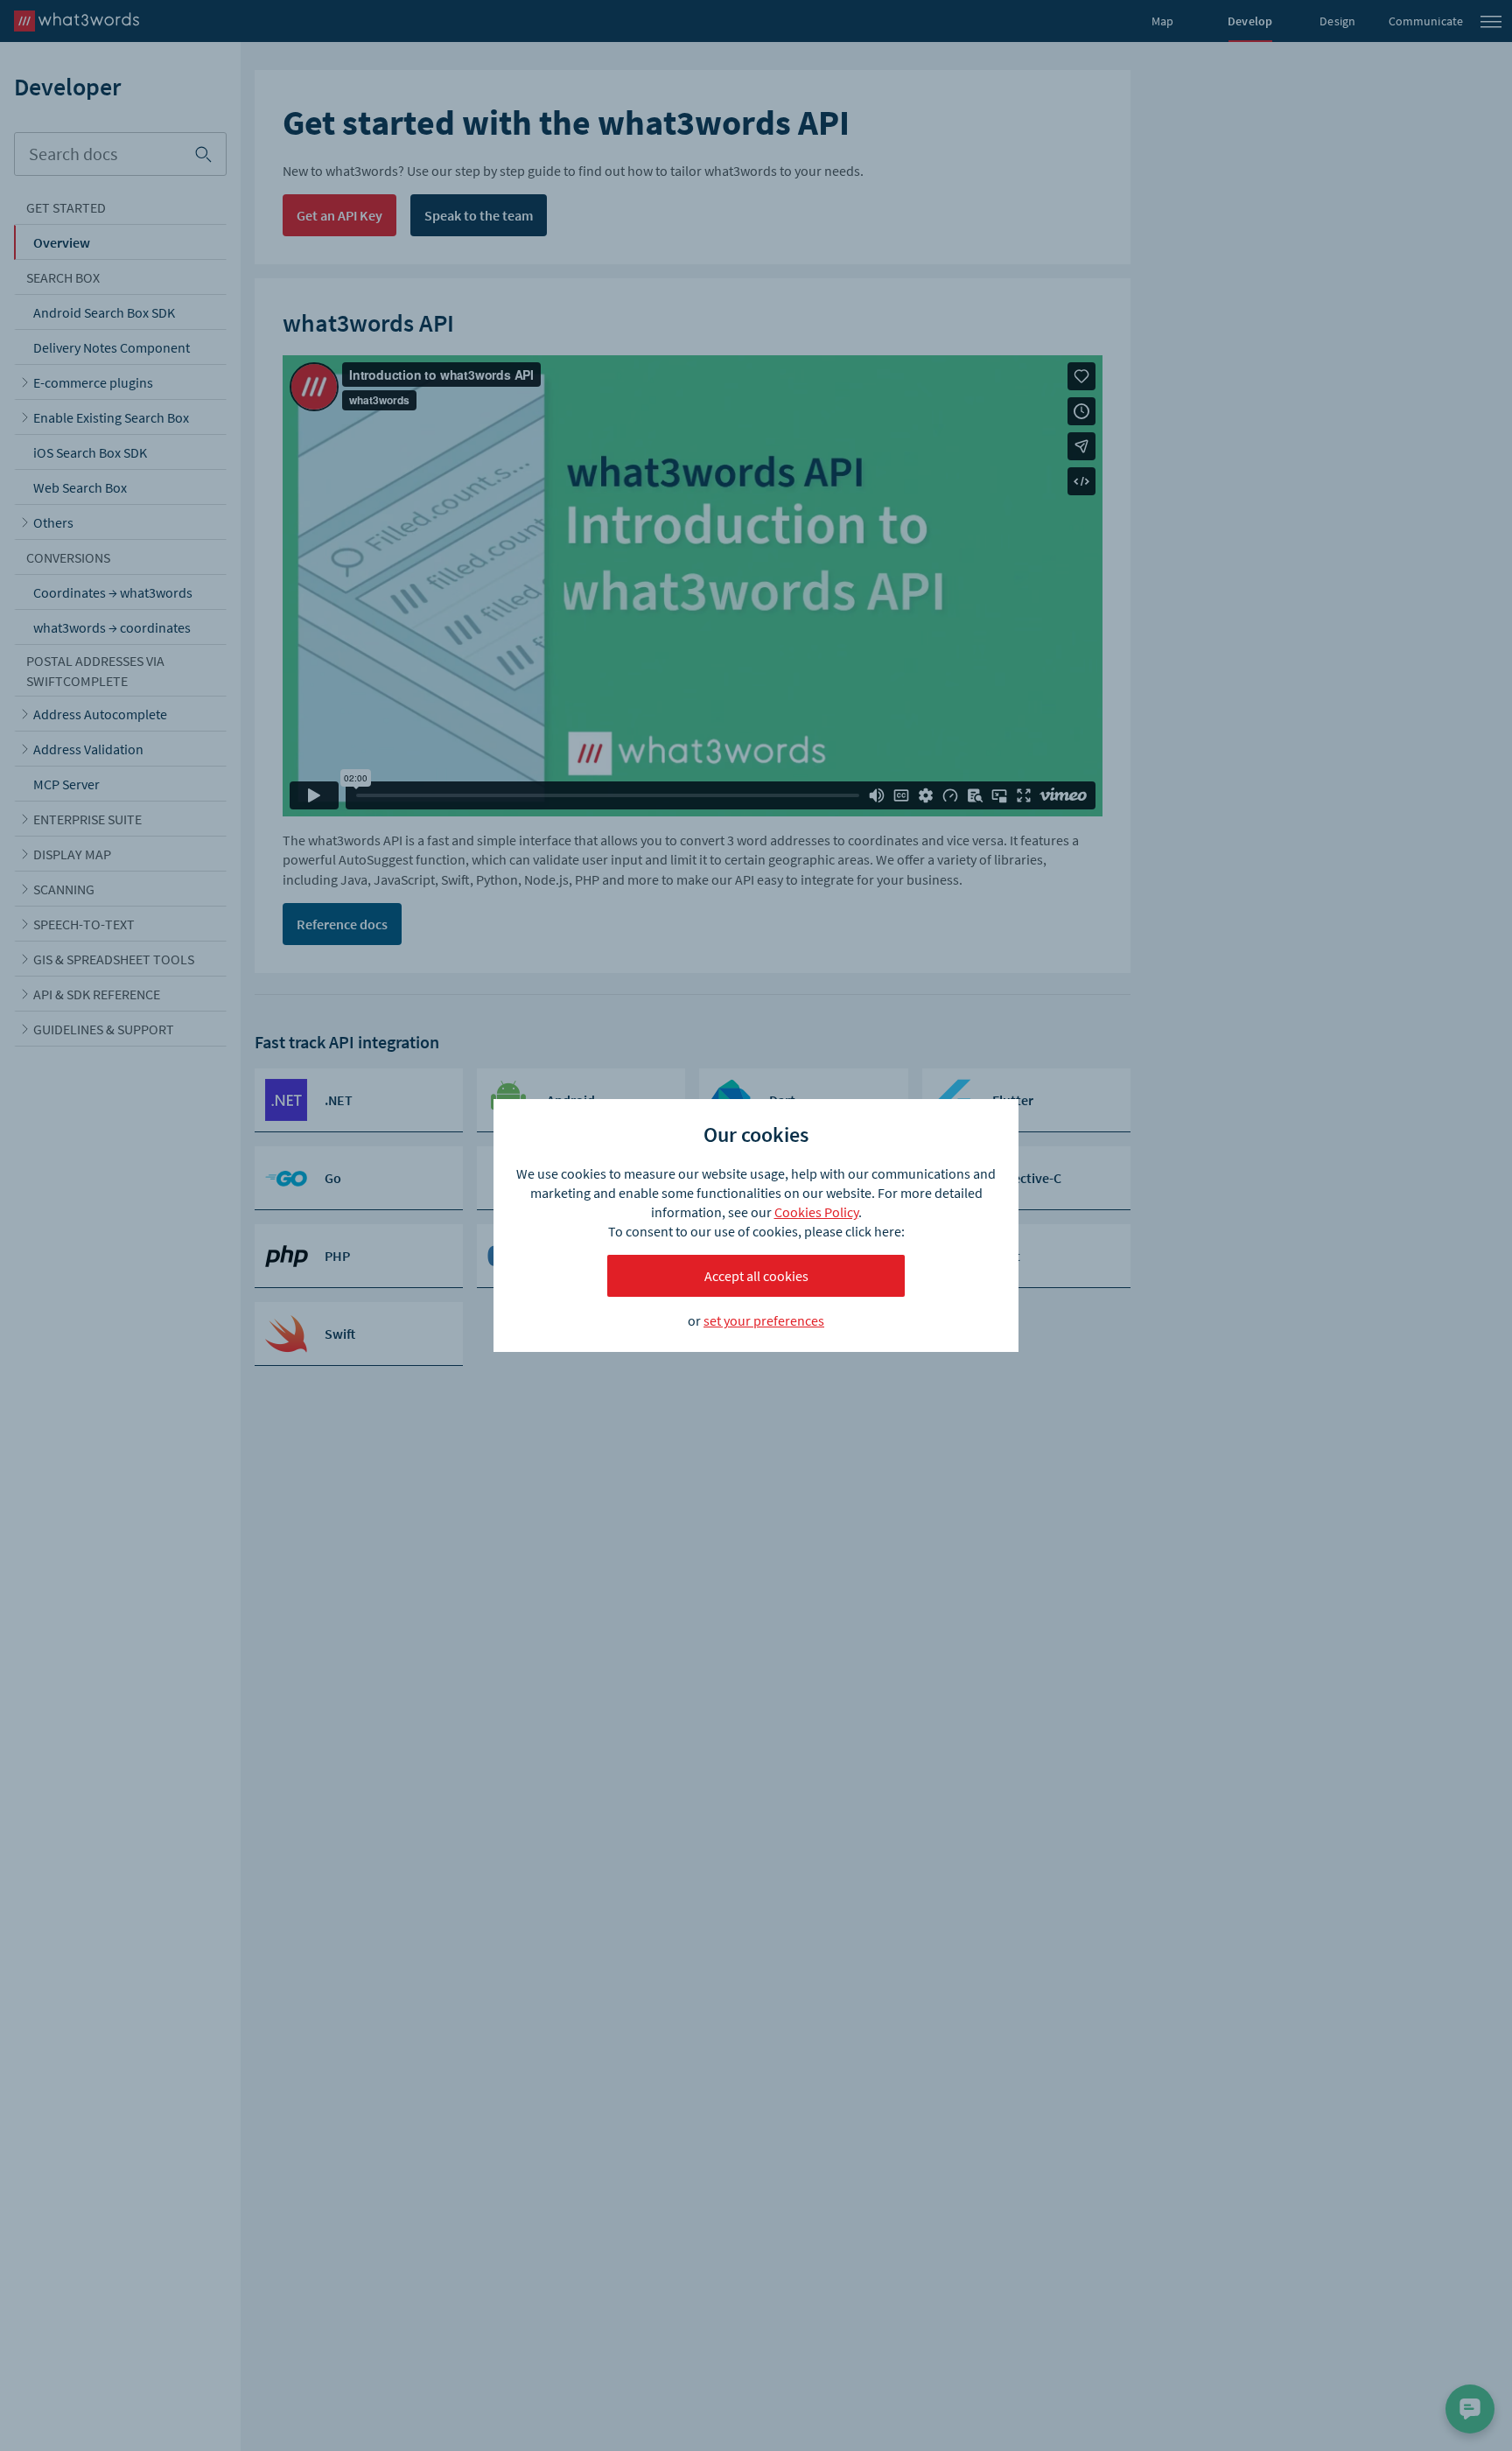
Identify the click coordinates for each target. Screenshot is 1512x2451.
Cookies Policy (816, 1212)
